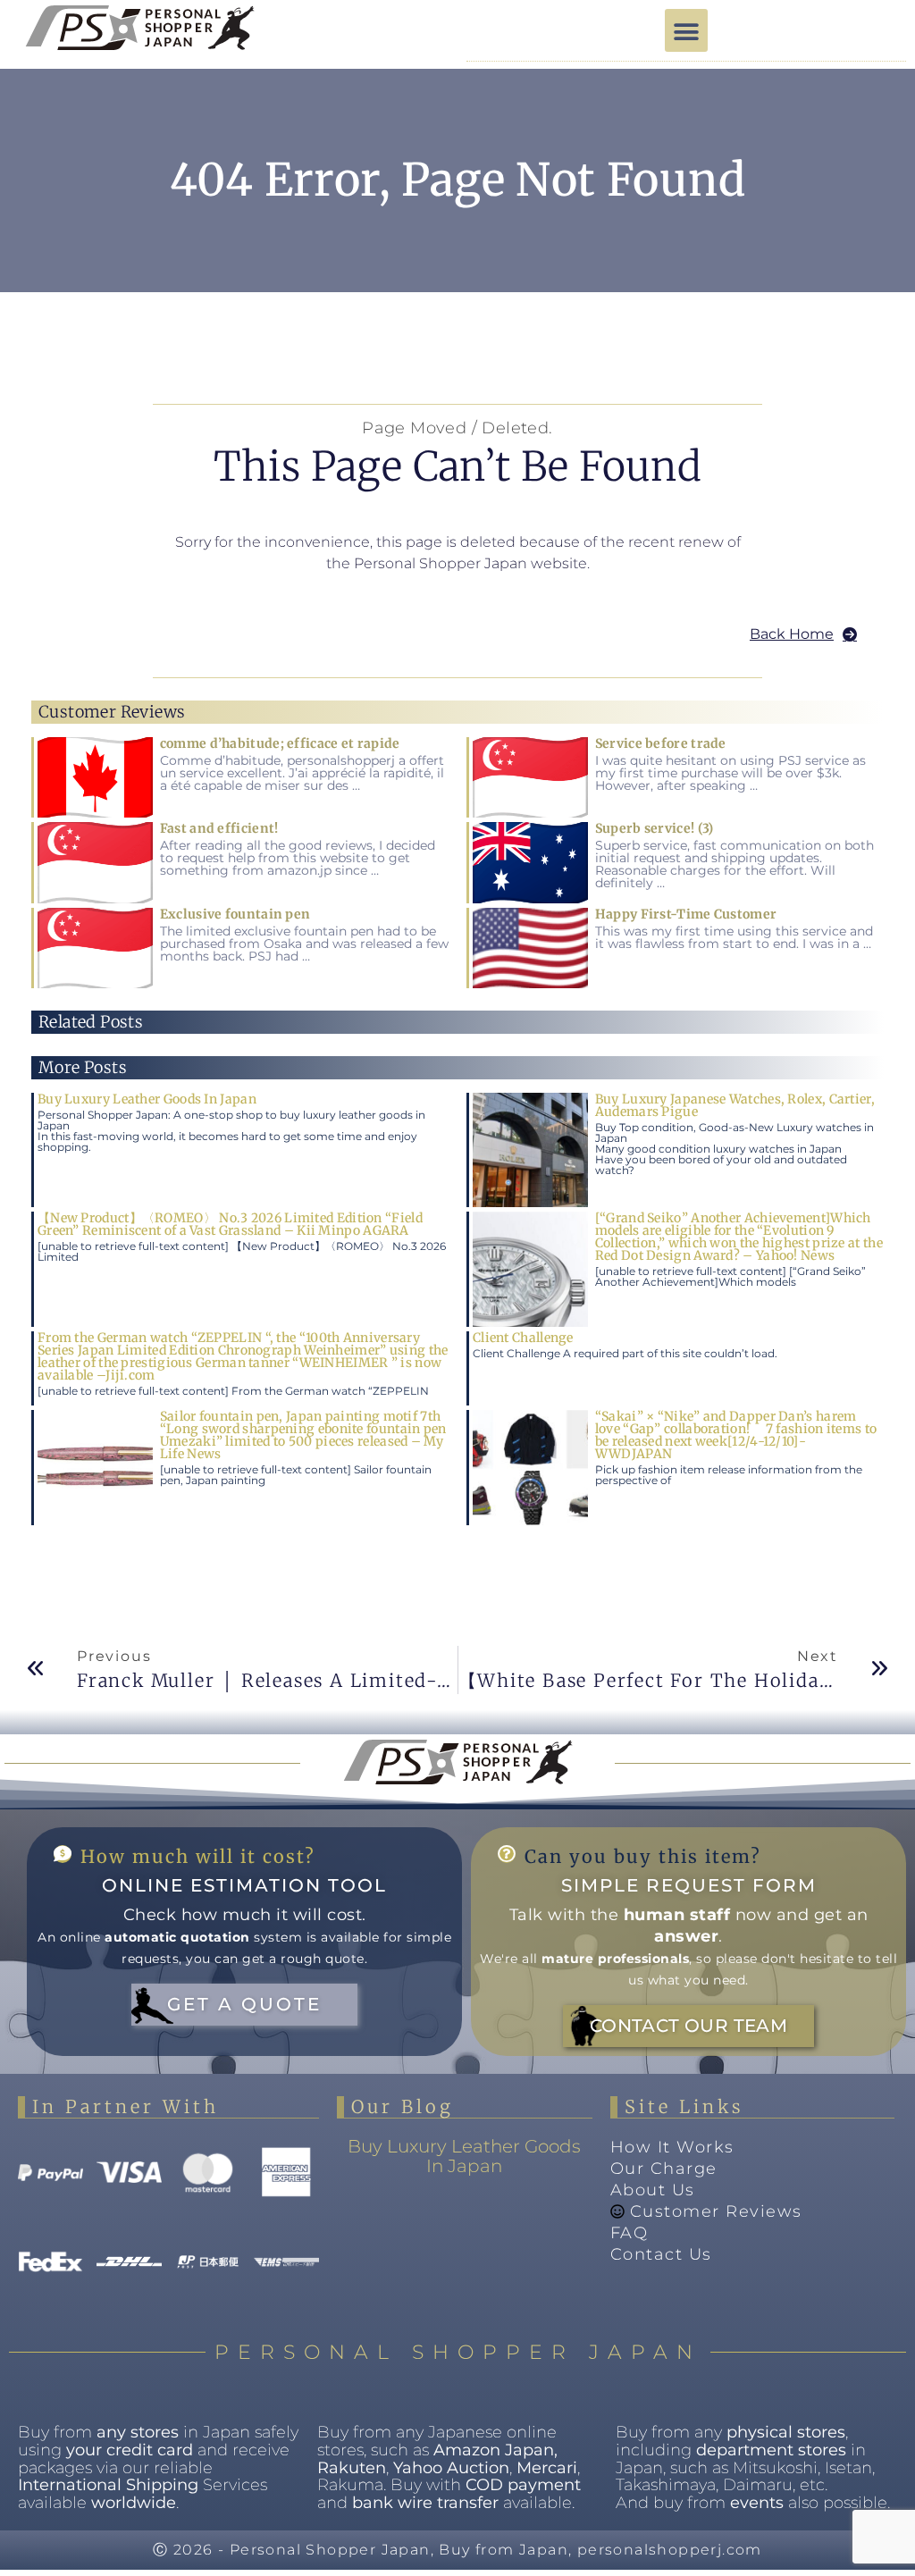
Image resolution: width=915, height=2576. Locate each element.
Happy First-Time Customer (686, 914)
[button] (686, 30)
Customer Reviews (716, 2211)
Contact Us (661, 2254)
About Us (653, 2190)
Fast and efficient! (219, 828)
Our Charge (664, 2169)
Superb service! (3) (655, 828)
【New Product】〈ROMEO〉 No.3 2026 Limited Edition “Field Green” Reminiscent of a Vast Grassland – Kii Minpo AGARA (230, 1224)
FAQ (630, 2233)
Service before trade (661, 743)
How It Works (672, 2147)
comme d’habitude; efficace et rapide (280, 743)
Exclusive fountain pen (235, 914)
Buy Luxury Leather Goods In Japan (147, 1099)
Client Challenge (523, 1338)
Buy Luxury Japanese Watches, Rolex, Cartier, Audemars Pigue (735, 1105)
